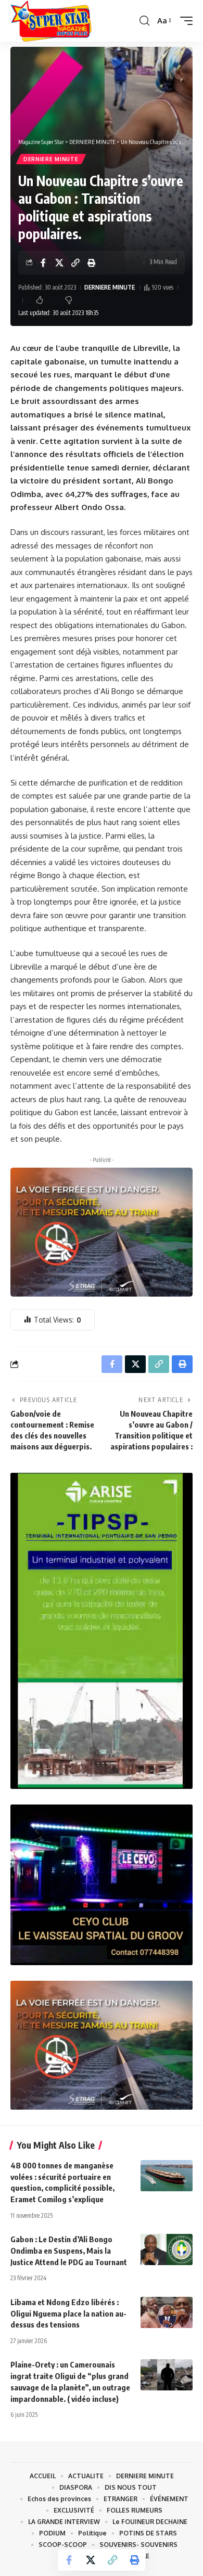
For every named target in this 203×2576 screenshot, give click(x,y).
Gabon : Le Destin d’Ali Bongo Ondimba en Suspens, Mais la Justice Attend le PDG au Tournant (69, 2251)
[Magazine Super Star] (51, 21)
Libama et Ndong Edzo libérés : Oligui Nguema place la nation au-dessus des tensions (68, 2313)
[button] (144, 21)
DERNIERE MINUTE (51, 159)
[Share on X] (59, 263)
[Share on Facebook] (43, 263)
